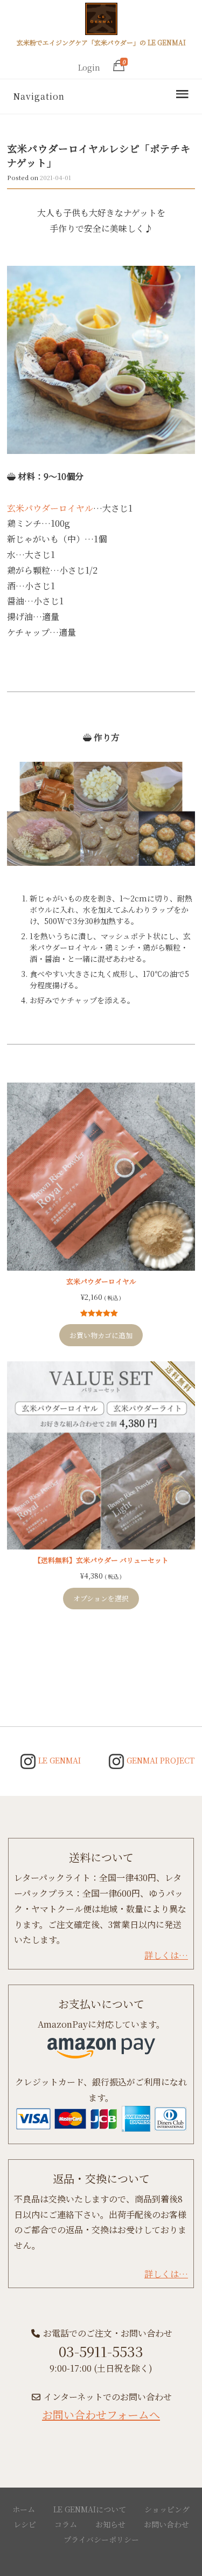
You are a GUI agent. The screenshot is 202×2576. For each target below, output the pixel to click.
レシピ (25, 2524)
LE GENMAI (58, 1760)
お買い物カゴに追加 (101, 1335)
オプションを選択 (101, 1598)
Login (89, 67)
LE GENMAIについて (90, 2509)
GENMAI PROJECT (159, 1760)
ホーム (24, 2509)
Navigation (39, 96)
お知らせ (110, 2524)
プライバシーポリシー (101, 2539)
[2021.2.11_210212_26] (101, 360)
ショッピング (167, 2509)
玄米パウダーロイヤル (50, 508)
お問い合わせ (166, 2524)
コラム (66, 2524)
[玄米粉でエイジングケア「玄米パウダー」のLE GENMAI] (101, 20)
